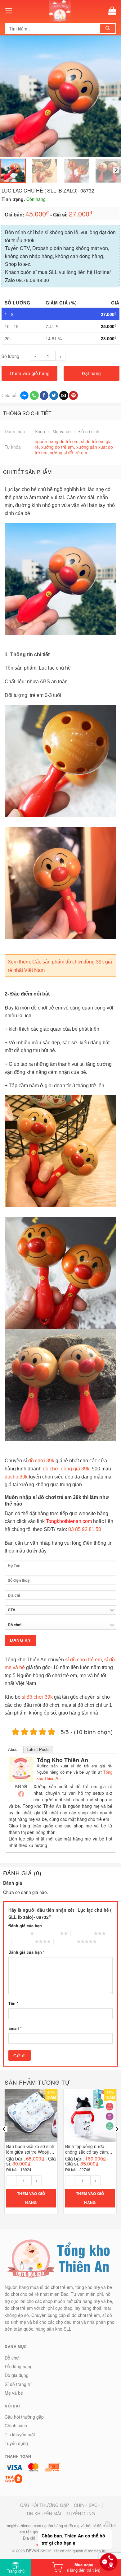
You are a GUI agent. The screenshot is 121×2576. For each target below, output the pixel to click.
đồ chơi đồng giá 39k (66, 1469)
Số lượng (10, 356)
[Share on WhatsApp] (34, 396)
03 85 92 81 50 (85, 1529)
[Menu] (9, 11)
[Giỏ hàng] (112, 11)
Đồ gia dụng (17, 2375)
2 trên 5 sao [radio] (48, 1933)
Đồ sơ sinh (89, 431)
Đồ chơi (12, 2358)
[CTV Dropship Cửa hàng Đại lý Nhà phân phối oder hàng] (60, 1612)
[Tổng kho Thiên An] (21, 1769)
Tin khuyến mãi (20, 2434)
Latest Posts (38, 1750)
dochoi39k (16, 1477)
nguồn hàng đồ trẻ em (57, 441)
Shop (40, 431)
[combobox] (53, 29)
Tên (13, 2003)
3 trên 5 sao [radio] (82, 1933)
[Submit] (108, 29)
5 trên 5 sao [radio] (65, 1941)
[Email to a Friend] (64, 396)
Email (15, 2028)
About (13, 1750)
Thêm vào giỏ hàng (29, 373)
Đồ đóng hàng (19, 2366)
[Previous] (12, 96)
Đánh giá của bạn (25, 1926)
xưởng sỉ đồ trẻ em (69, 453)
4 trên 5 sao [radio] (23, 1941)
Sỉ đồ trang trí (18, 2384)
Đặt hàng (91, 373)
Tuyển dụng (16, 2443)
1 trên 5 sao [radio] (19, 1933)
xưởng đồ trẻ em (58, 447)
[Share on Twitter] (54, 396)
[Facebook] (21, 1794)
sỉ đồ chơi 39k (37, 1697)
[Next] (108, 96)
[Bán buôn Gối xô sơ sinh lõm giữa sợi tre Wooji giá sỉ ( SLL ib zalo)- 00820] (31, 2115)
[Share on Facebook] (44, 396)
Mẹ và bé (62, 431)
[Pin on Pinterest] (73, 396)
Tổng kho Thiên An (62, 1760)
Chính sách (16, 2425)
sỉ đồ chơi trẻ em (83, 1660)
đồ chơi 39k (41, 1461)
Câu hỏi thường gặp (24, 2417)
